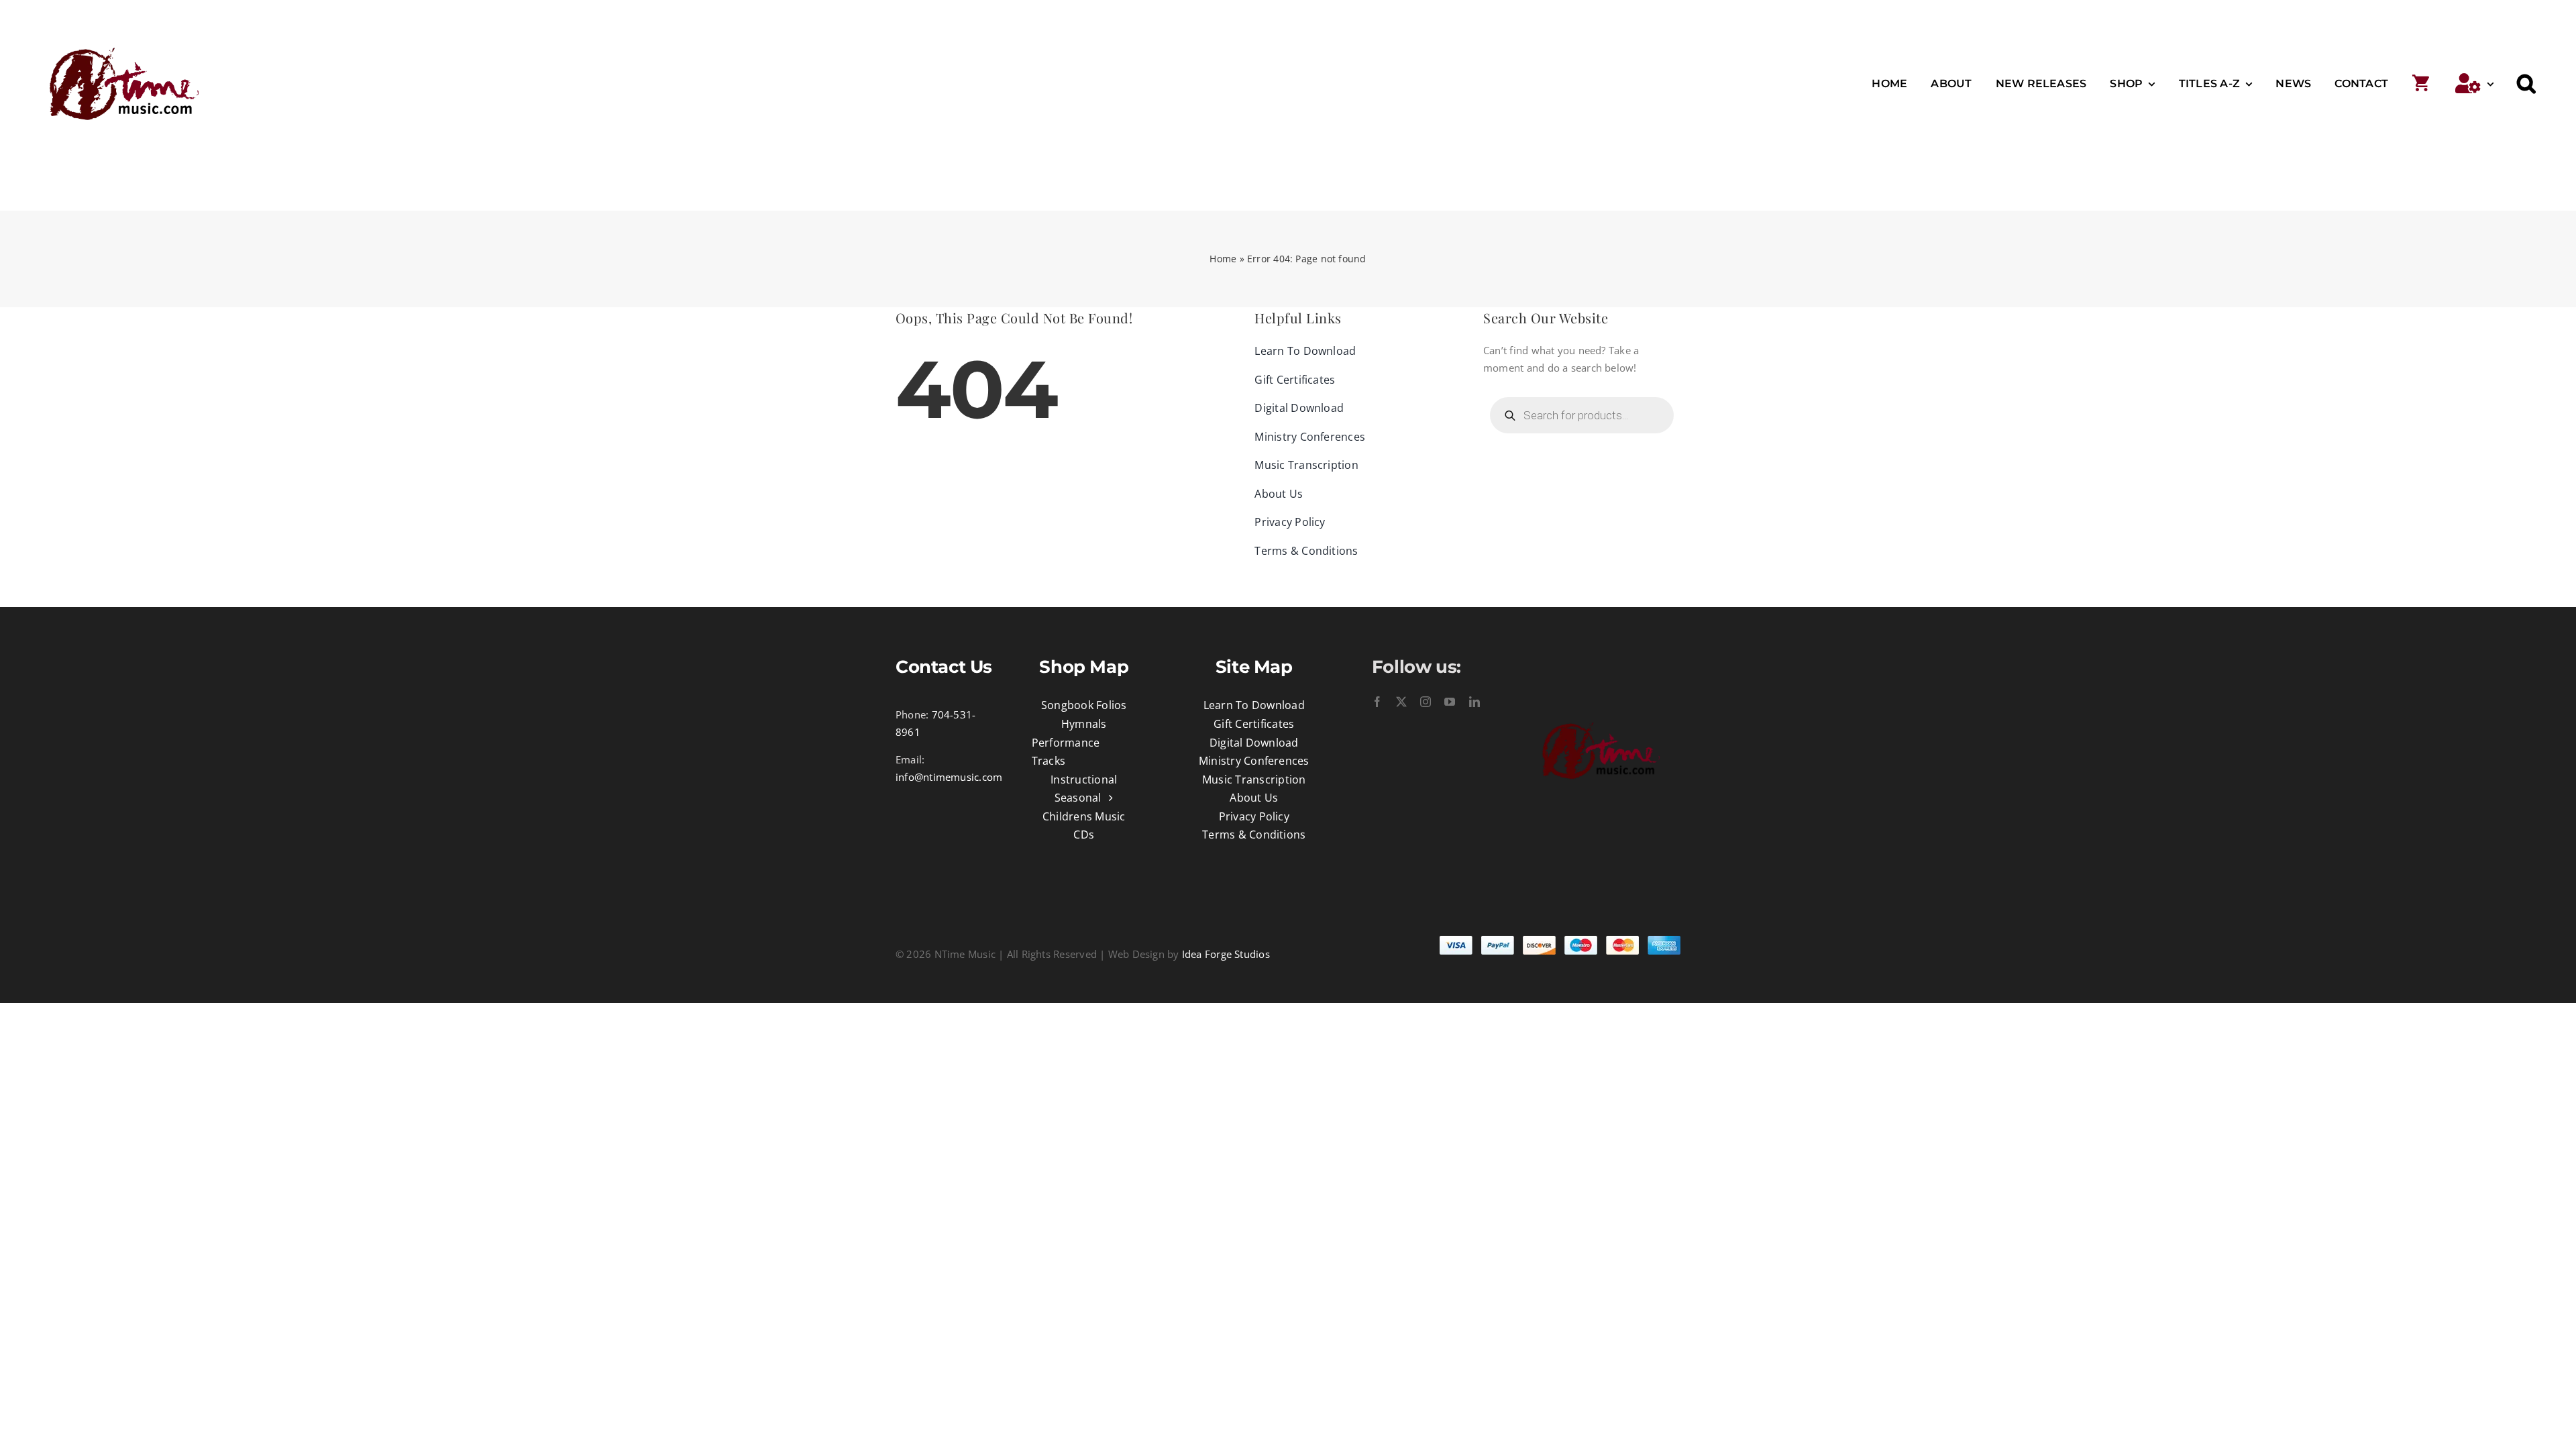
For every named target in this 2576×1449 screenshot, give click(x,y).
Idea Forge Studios (1226, 954)
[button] (2526, 84)
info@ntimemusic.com (949, 777)
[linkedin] (1474, 702)
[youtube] (1450, 702)
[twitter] (1401, 702)
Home (1223, 259)
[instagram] (1426, 702)
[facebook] (1377, 702)
